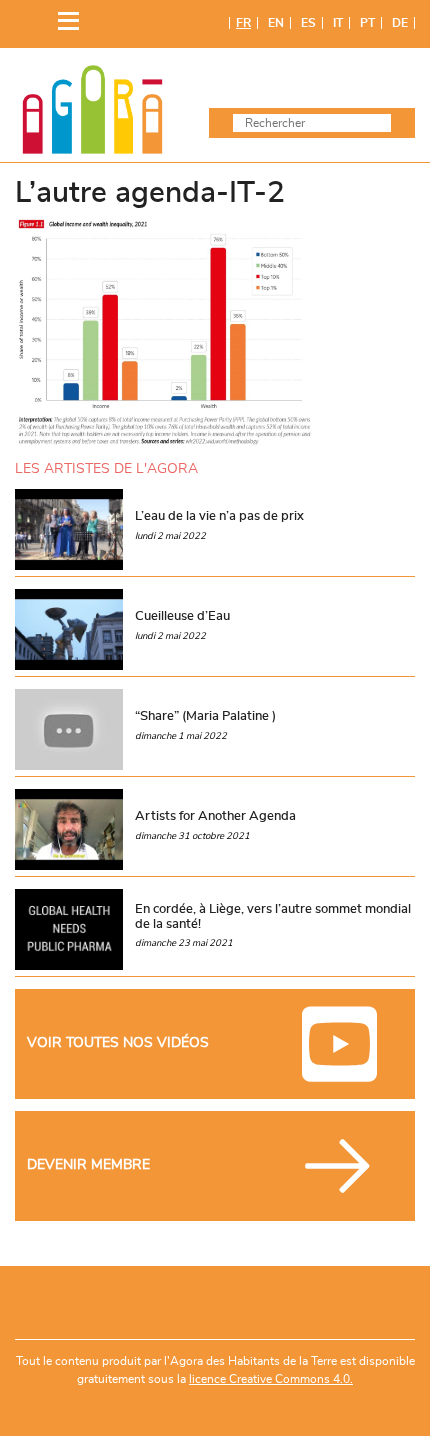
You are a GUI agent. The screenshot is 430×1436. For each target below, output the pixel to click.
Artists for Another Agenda (215, 816)
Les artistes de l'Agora (106, 468)
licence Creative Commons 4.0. (271, 1379)
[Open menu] (63, 16)
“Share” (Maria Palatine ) (205, 716)
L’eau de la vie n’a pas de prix (219, 516)
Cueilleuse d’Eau (182, 616)
